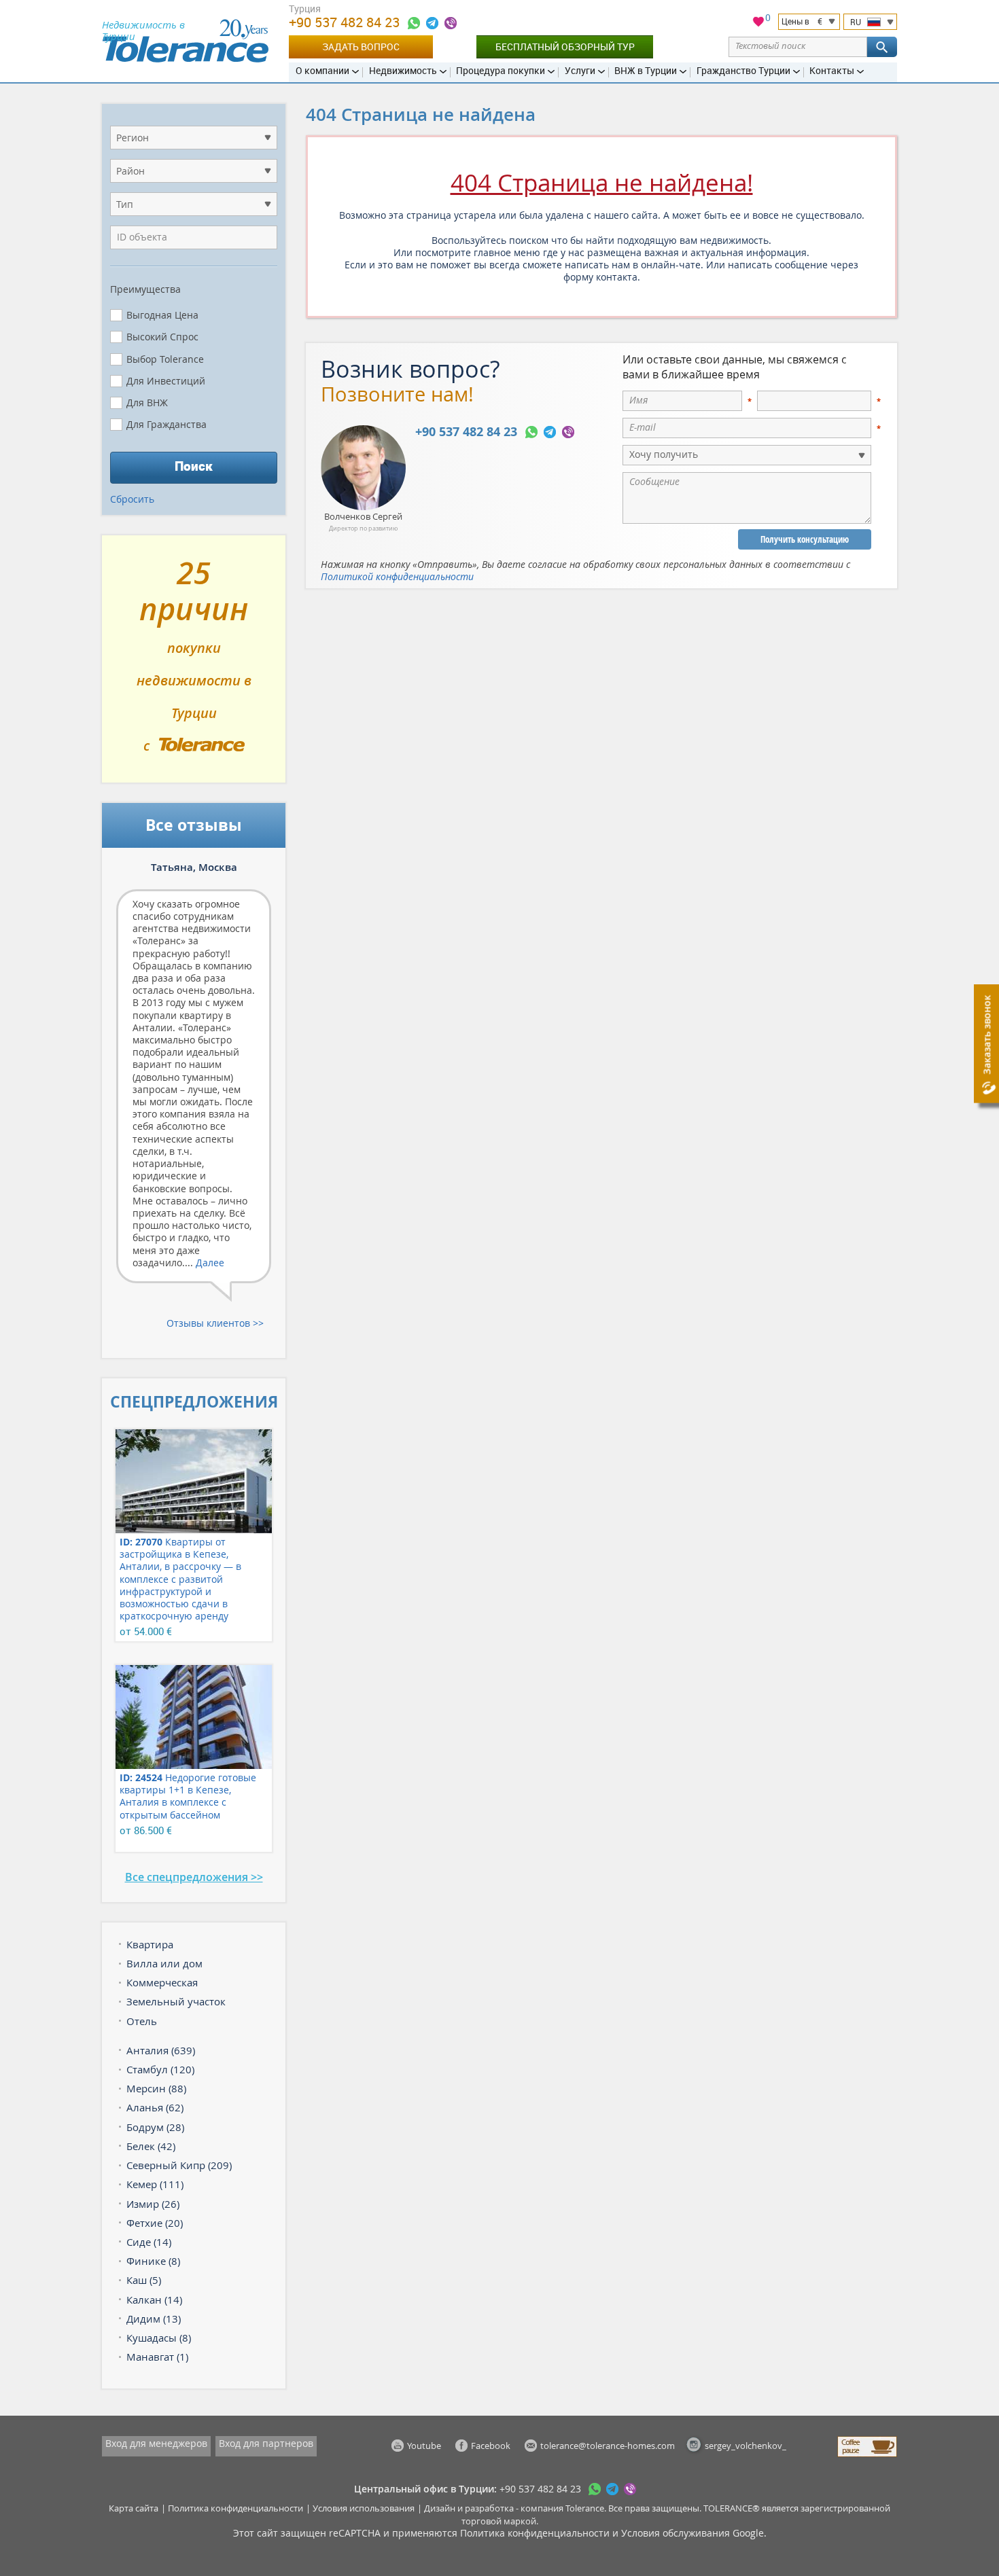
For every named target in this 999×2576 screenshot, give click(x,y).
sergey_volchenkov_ (746, 2446)
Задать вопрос (361, 47)
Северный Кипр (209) (179, 2165)
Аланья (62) (155, 2107)
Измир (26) (153, 2204)
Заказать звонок (986, 1035)
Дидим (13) (154, 2319)
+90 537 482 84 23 (346, 22)
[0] (758, 23)
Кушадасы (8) (159, 2338)
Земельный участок (176, 2001)
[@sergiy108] (432, 23)
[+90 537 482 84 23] (414, 23)
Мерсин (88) (156, 2088)
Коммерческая (162, 1982)
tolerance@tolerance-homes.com (608, 2446)
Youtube (424, 2446)
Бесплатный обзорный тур (565, 47)
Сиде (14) (149, 2242)
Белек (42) (151, 2146)
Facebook (491, 2446)
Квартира (150, 1944)
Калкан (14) (154, 2300)
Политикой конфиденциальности (397, 576)
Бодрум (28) (155, 2127)
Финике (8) (153, 2261)
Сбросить (132, 499)
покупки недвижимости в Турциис (194, 664)
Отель (142, 2021)
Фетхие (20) (155, 2223)
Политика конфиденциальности (235, 2508)
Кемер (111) (155, 2184)
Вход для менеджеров (156, 2443)
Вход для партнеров (266, 2443)
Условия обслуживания (676, 2533)
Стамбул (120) (160, 2069)
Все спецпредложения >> (194, 1877)
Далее (210, 1263)
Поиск (194, 466)
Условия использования (364, 2508)
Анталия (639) (161, 2050)
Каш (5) (144, 2280)
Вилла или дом (164, 1963)
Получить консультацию (805, 539)
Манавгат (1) (157, 2357)
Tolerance (585, 2508)
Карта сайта (134, 2508)
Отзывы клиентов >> (215, 1323)
